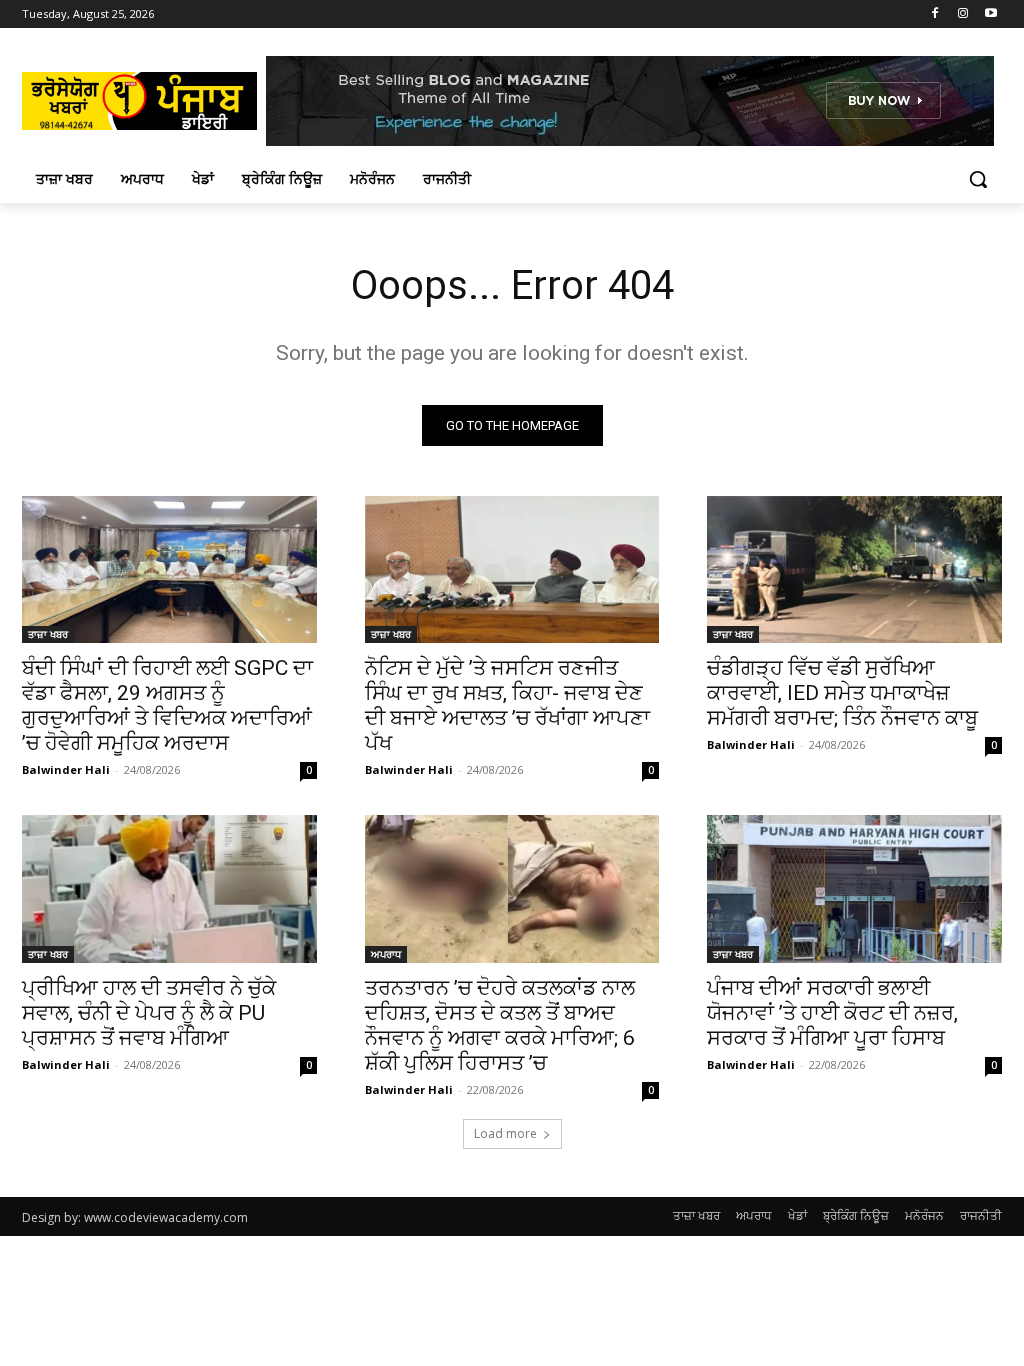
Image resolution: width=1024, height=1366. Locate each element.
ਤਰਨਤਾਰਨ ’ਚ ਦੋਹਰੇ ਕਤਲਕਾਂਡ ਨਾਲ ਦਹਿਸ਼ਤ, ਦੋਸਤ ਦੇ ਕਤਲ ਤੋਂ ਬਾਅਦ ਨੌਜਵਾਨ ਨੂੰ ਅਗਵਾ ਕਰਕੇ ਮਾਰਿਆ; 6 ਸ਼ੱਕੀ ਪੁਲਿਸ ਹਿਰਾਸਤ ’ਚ (500, 1025)
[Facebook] (935, 14)
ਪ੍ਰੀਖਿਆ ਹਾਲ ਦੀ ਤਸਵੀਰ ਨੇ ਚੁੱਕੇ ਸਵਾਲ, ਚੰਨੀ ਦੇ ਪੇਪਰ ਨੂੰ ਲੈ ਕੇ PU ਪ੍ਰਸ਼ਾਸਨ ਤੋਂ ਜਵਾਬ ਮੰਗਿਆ (149, 1013)
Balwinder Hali (66, 769)
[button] (978, 179)
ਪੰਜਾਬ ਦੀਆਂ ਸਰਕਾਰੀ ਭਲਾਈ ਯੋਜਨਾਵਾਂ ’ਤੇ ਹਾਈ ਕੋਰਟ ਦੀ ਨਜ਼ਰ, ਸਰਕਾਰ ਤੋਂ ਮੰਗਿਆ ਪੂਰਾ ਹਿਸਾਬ (832, 1013)
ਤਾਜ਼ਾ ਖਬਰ (48, 634)
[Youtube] (990, 14)
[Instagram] (962, 14)
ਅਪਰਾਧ (386, 954)
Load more (505, 1133)
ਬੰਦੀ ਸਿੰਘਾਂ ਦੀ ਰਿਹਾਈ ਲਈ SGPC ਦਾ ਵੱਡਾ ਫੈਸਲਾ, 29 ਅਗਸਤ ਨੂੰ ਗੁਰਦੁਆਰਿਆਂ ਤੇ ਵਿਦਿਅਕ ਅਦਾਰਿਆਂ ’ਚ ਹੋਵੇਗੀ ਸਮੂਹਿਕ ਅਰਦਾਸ (167, 705)
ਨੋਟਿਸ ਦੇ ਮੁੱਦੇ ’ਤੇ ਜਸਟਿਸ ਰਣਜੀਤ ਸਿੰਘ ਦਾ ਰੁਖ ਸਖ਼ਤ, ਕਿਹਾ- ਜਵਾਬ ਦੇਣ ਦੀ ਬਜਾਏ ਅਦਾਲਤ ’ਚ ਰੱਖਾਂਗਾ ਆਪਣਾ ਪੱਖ (507, 705)
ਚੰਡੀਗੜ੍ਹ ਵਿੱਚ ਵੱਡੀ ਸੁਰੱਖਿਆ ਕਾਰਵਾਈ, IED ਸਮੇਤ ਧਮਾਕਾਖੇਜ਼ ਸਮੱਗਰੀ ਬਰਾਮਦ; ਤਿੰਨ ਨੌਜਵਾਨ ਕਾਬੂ (842, 693)
